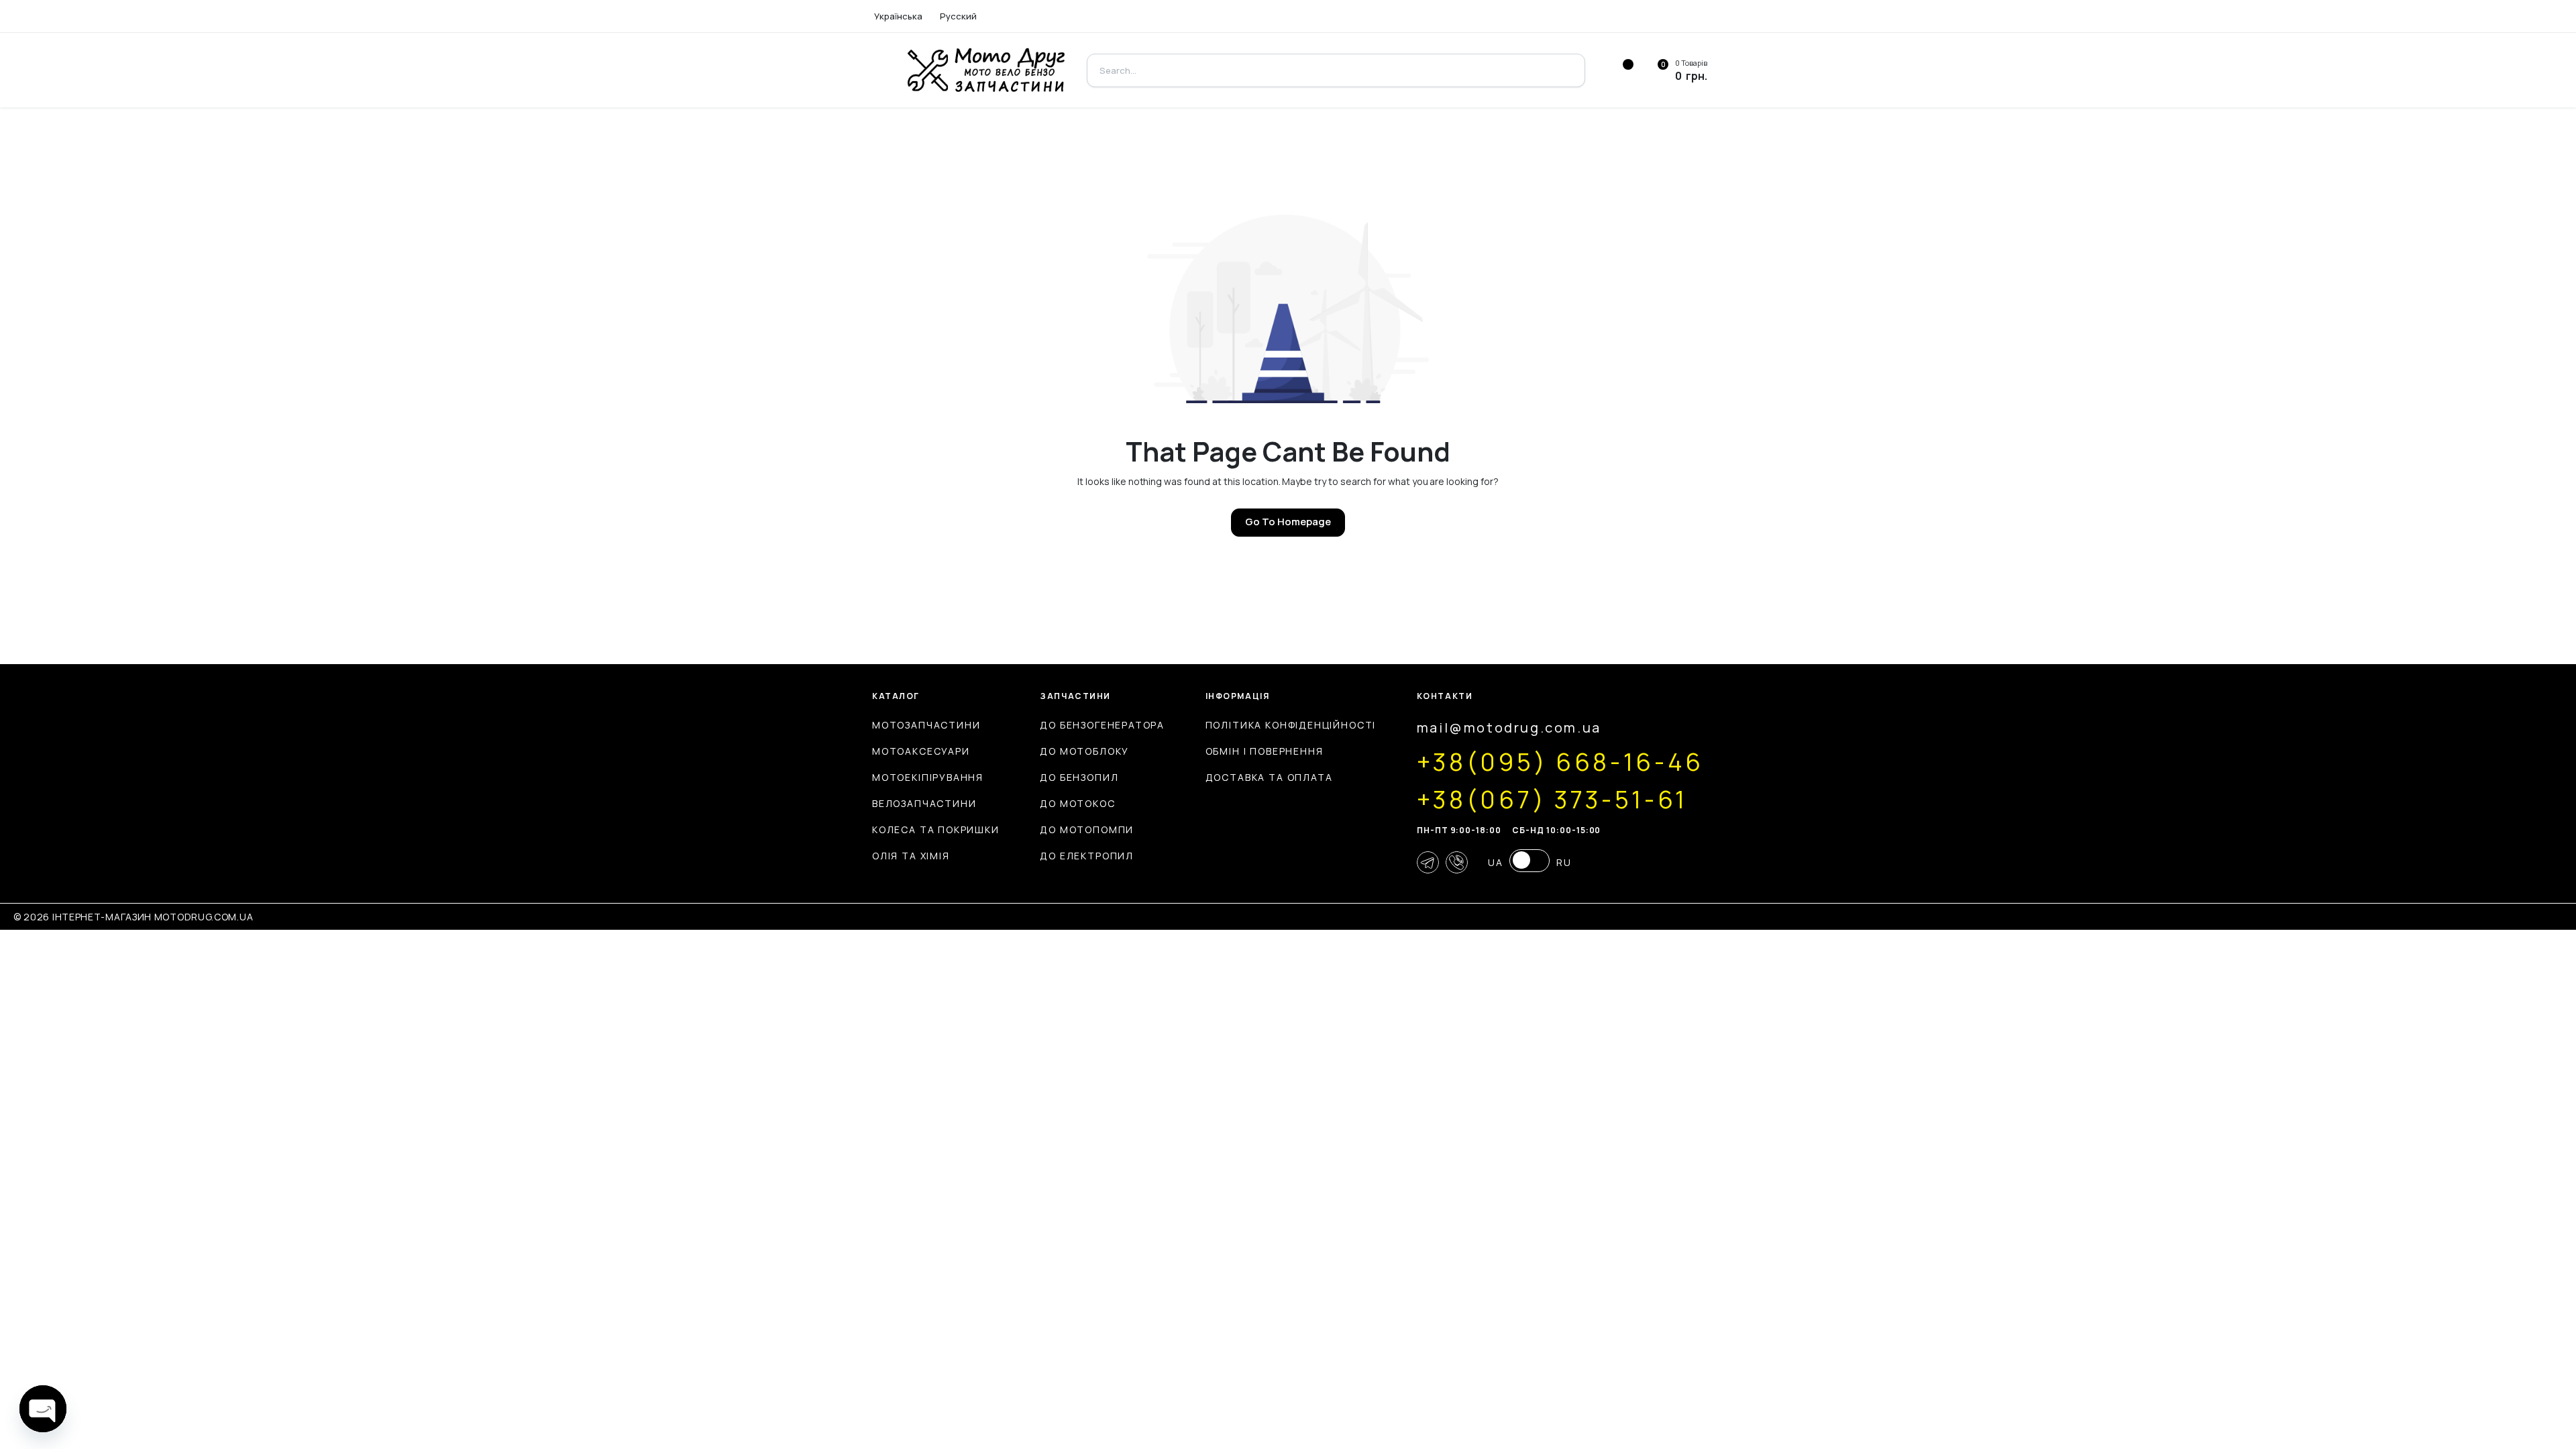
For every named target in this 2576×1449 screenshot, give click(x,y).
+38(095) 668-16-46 (1560, 762)
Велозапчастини (924, 803)
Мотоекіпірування (928, 777)
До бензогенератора (1102, 725)
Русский (958, 16)
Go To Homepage (1288, 522)
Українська (898, 16)
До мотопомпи (1087, 829)
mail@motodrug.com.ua (1509, 728)
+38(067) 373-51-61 (1552, 800)
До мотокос (1077, 803)
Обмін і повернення (1265, 751)
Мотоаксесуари (921, 751)
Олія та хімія (911, 856)
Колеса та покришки (936, 829)
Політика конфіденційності (1291, 725)
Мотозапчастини (926, 725)
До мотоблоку (1084, 751)
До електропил (1087, 856)
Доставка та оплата (1269, 777)
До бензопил (1079, 777)
